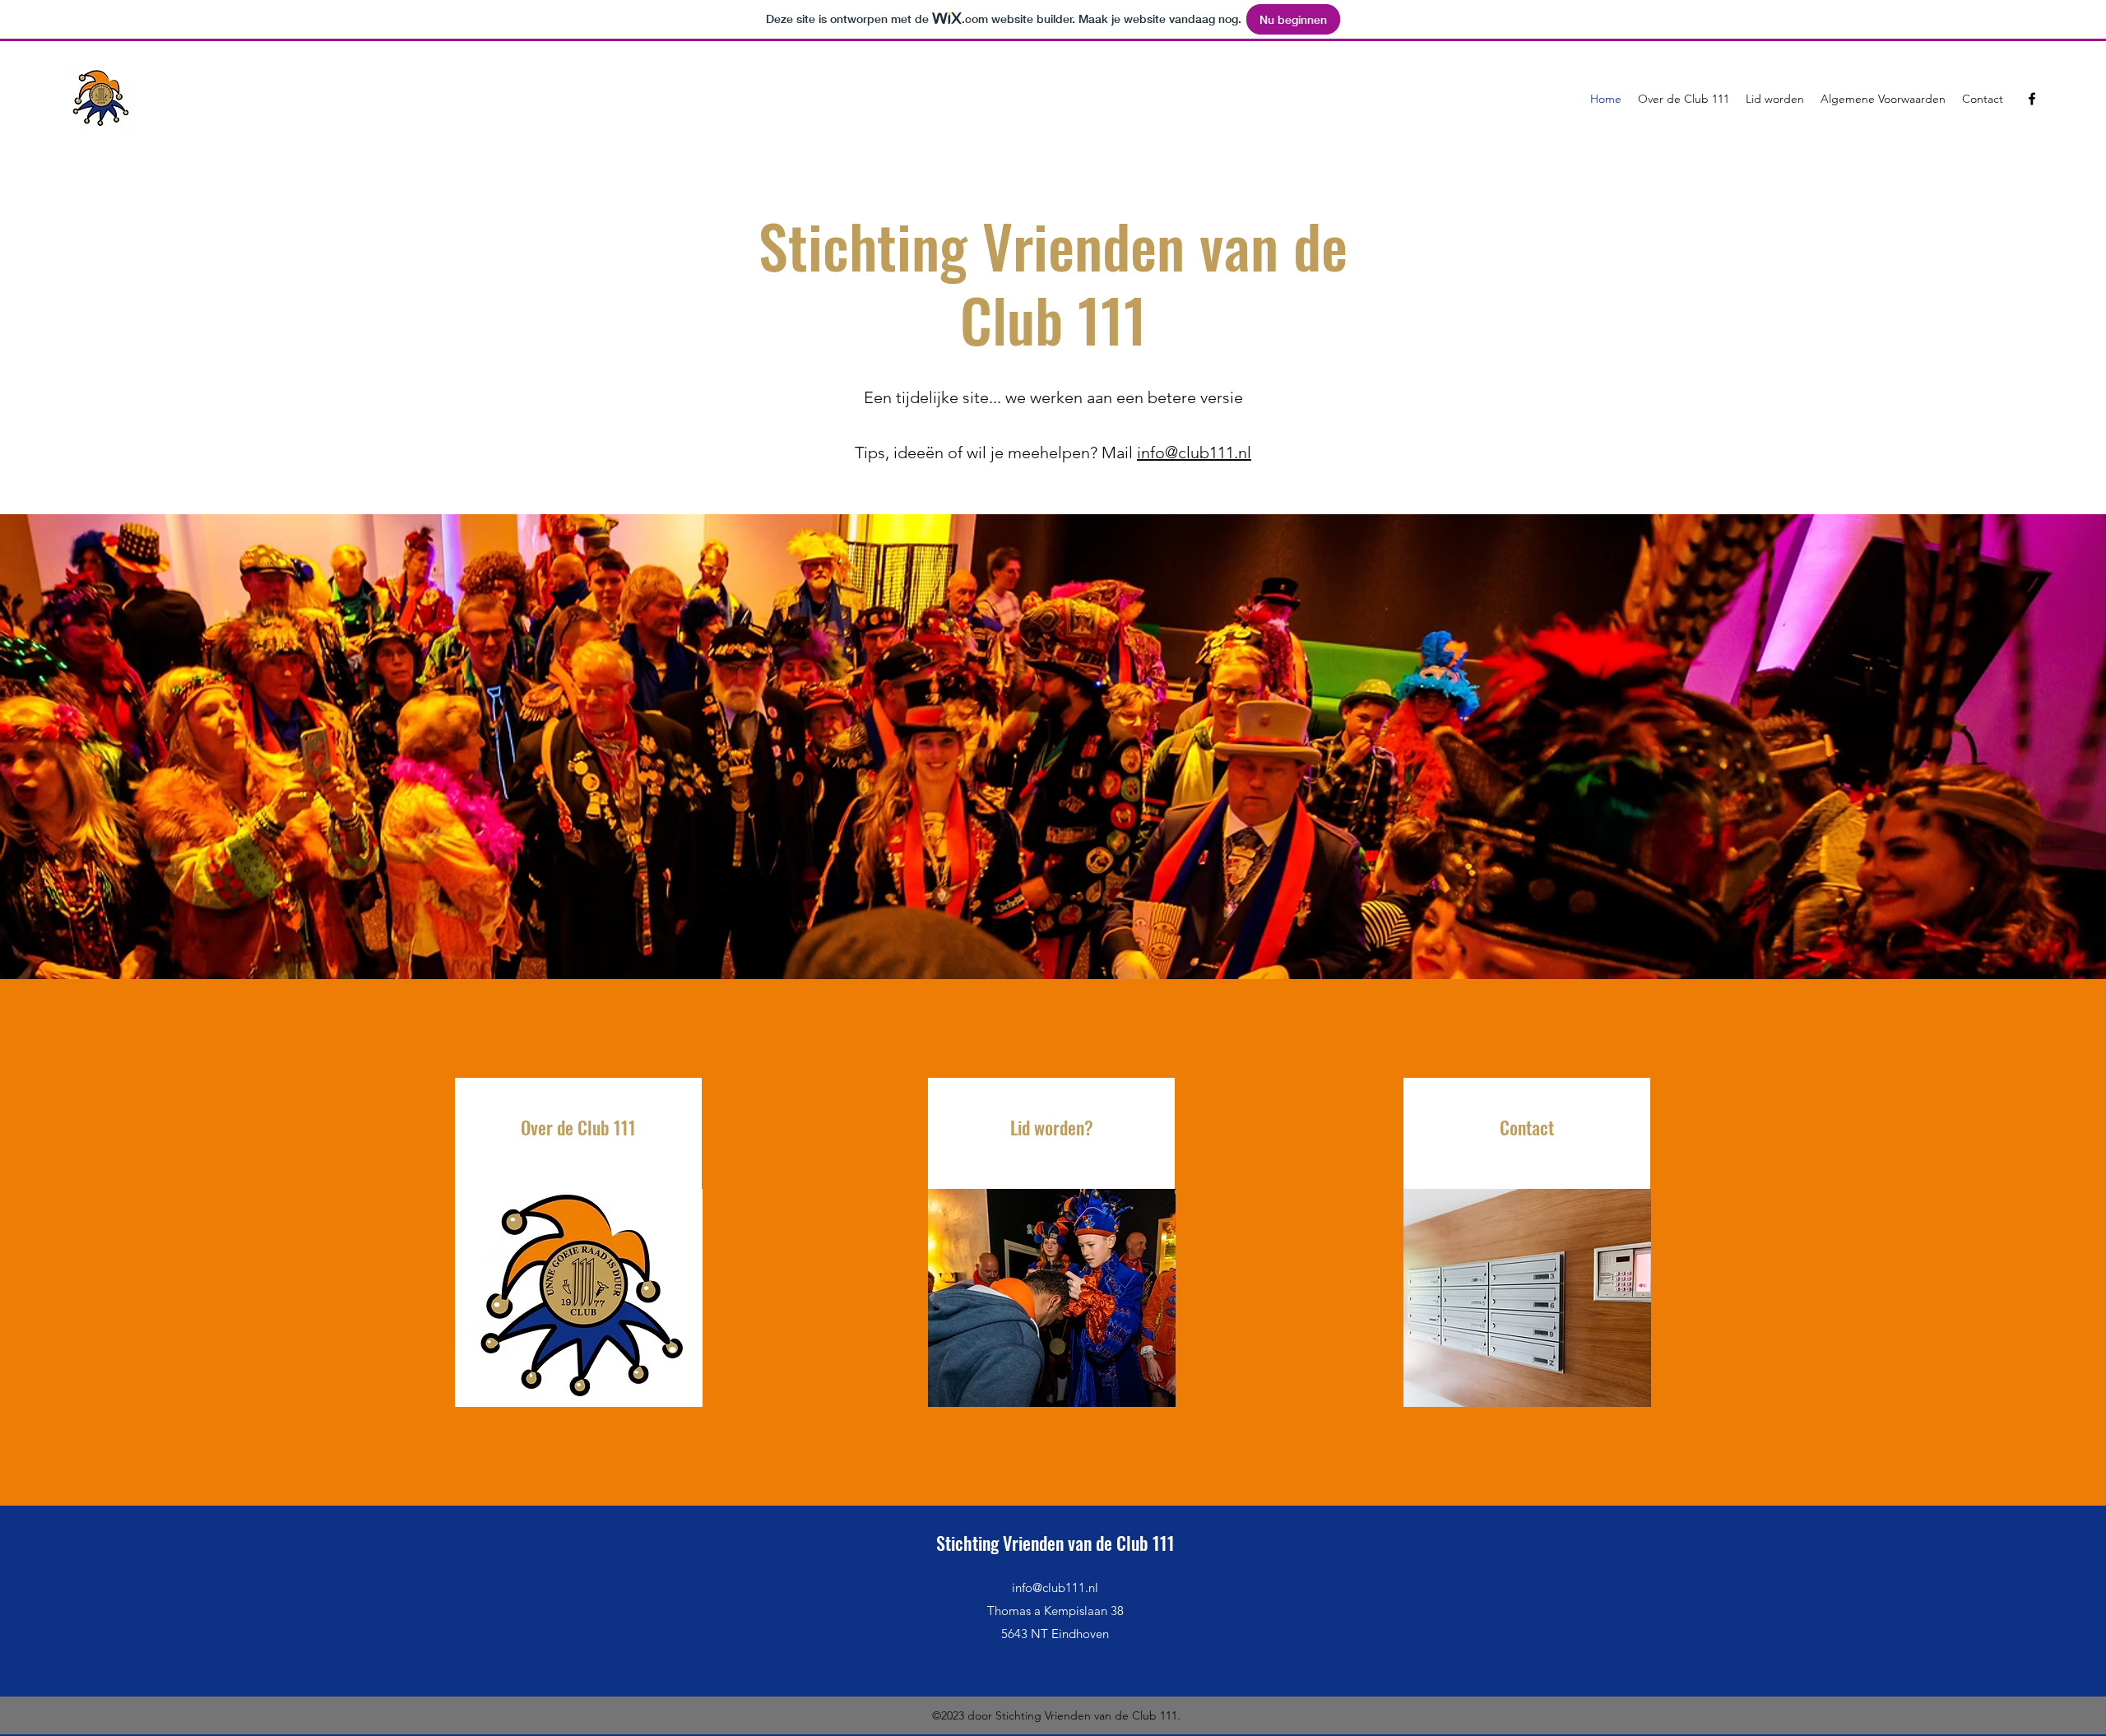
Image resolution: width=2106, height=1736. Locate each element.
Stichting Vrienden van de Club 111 (1055, 1543)
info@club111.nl (1194, 453)
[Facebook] (2032, 99)
